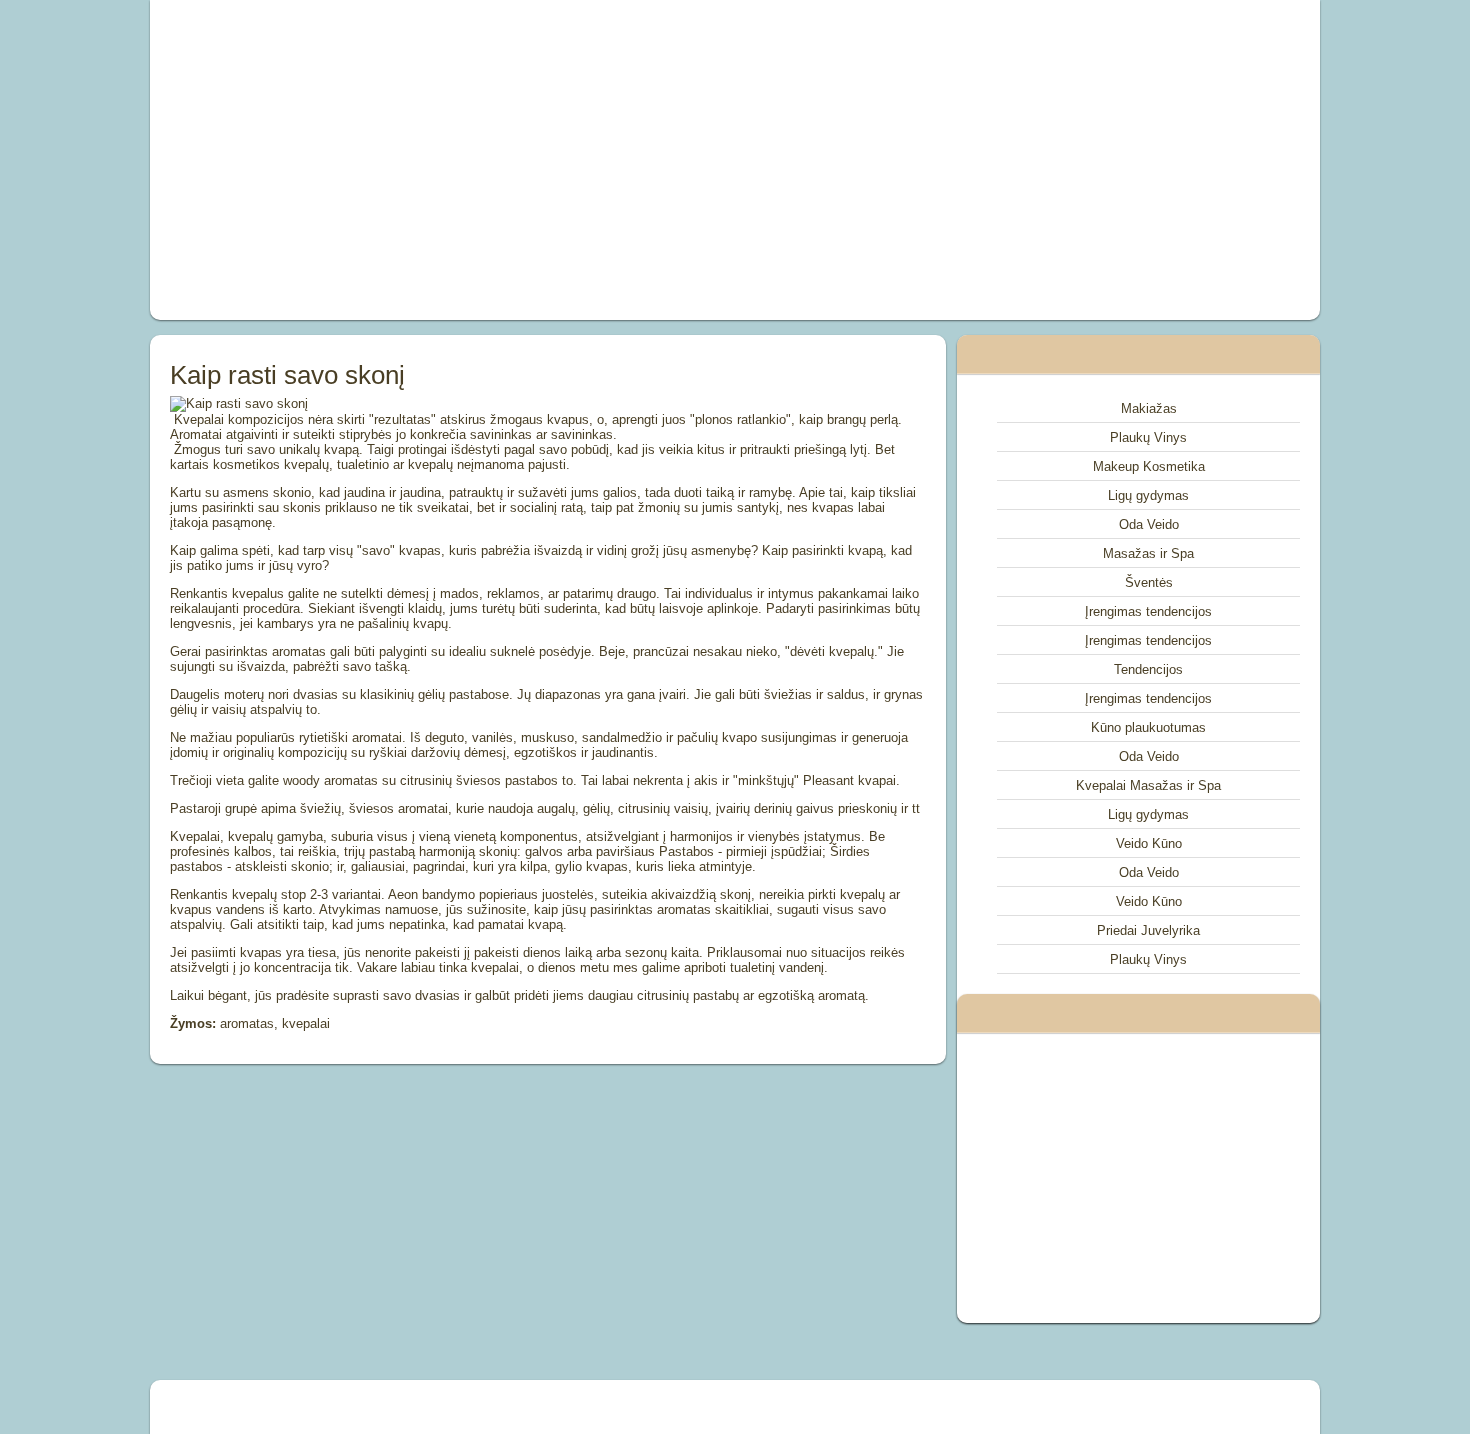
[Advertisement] (509, 160)
